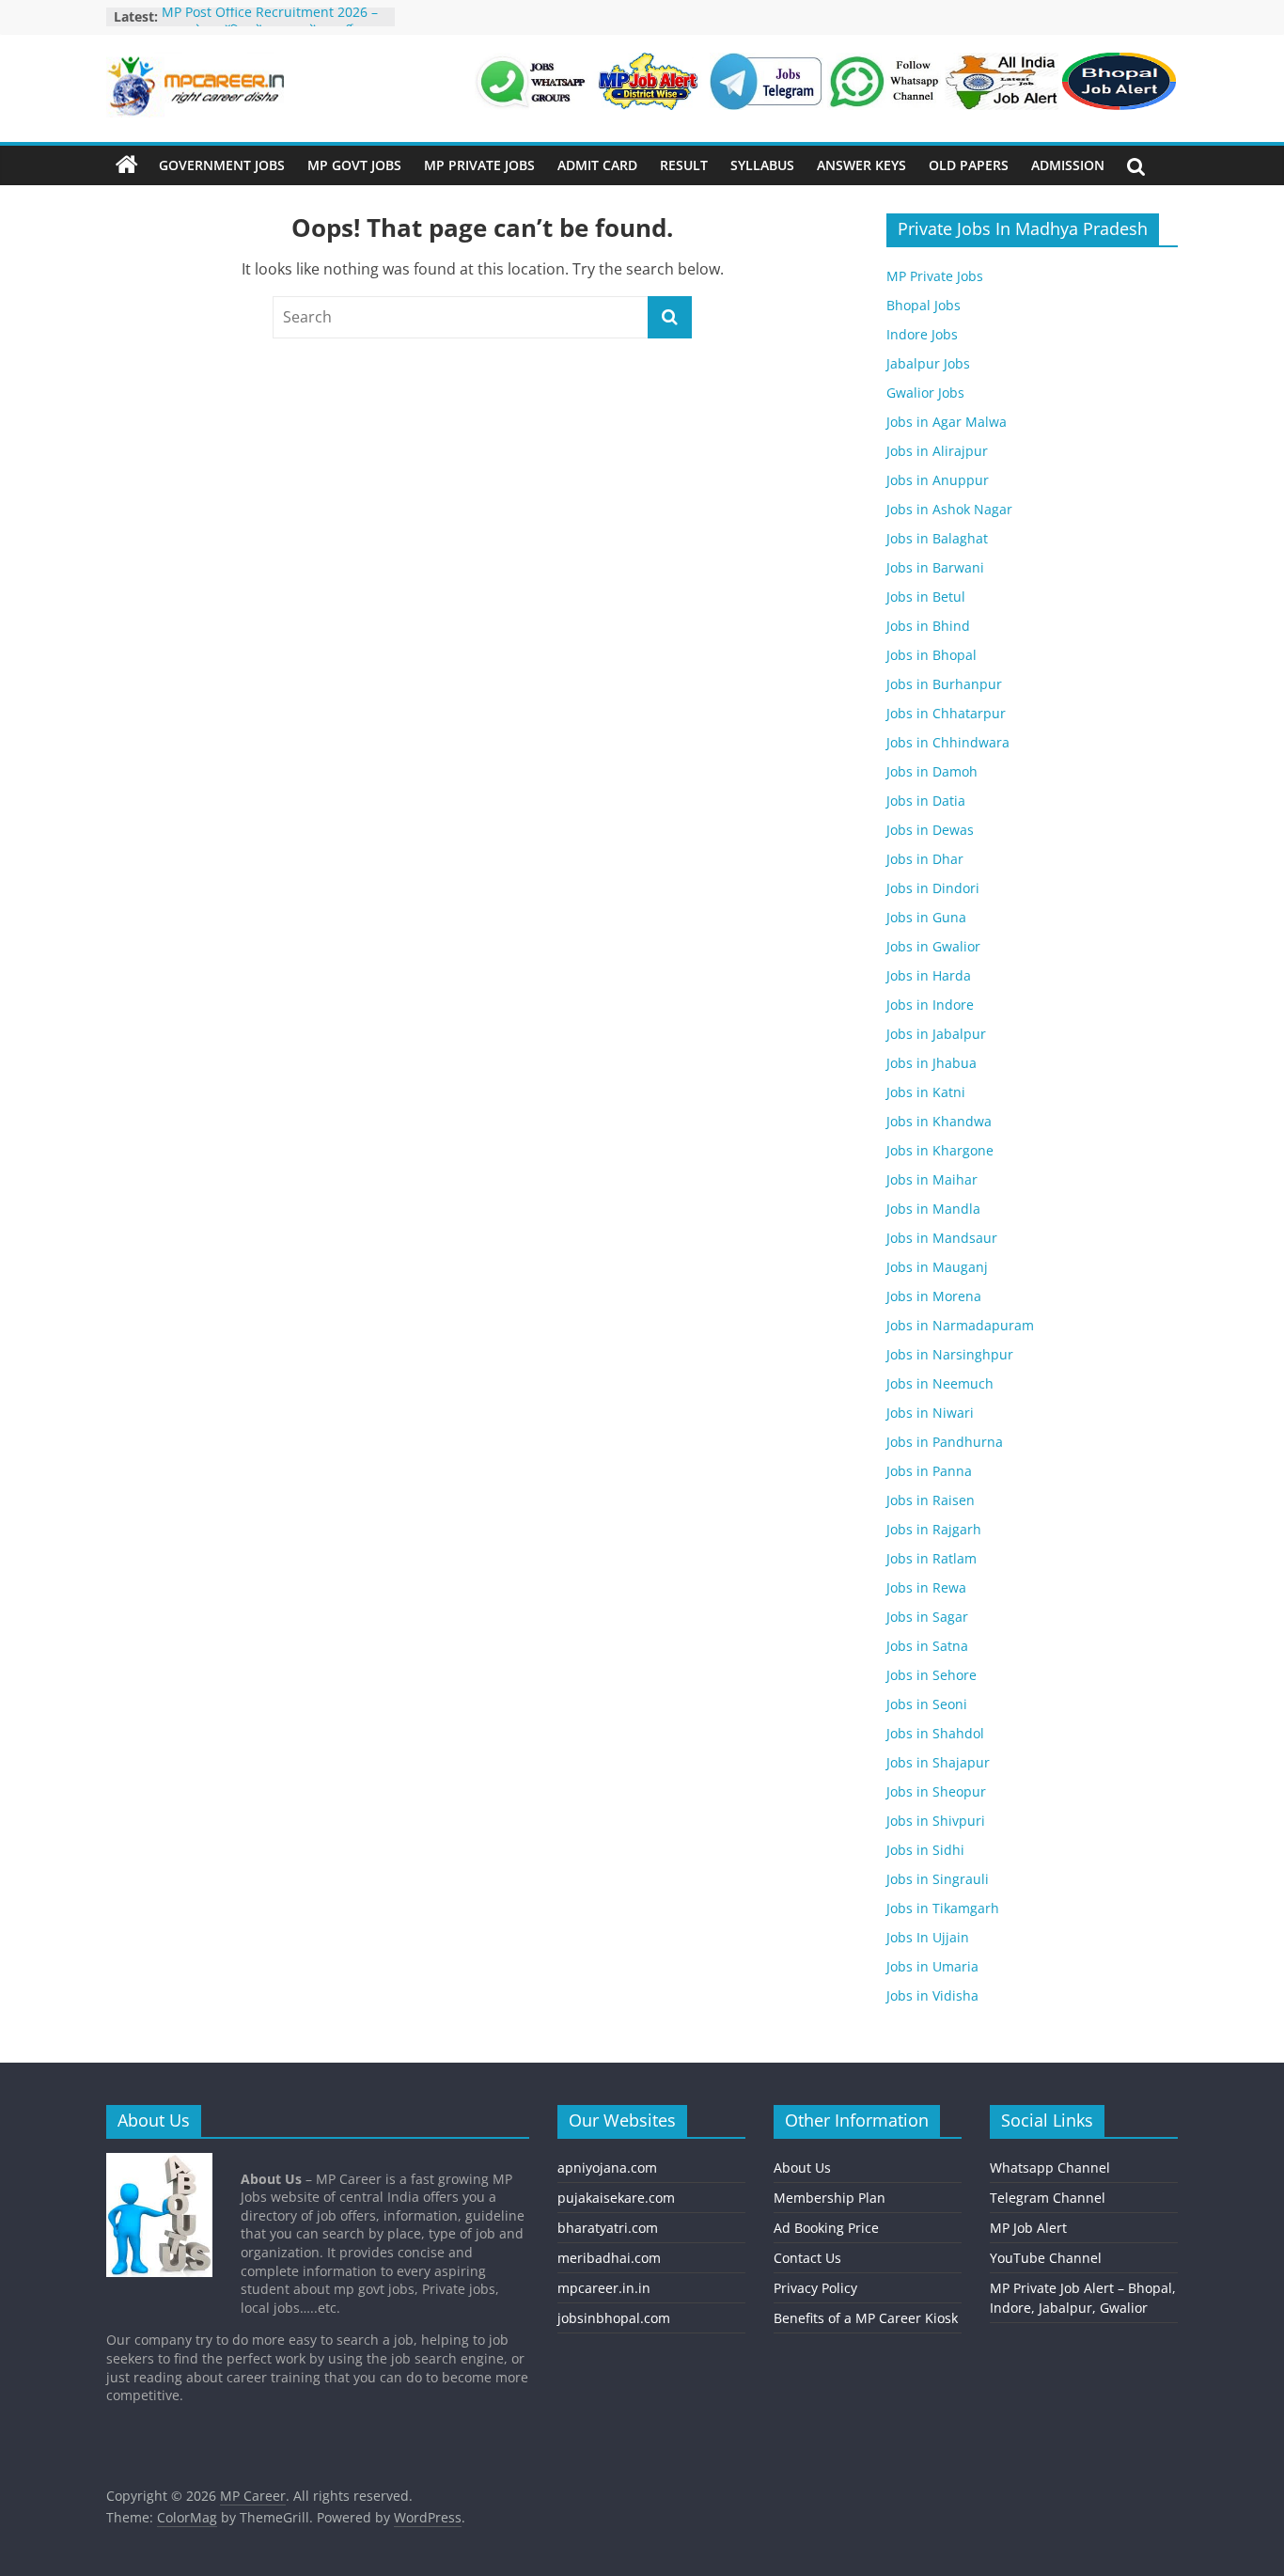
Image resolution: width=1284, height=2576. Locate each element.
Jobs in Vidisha (932, 1995)
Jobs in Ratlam (932, 1558)
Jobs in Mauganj (937, 1267)
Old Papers (969, 165)
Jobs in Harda (929, 975)
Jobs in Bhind (928, 626)
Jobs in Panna (929, 1471)
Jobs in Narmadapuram (960, 1325)
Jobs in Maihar (932, 1179)
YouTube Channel (1046, 2258)
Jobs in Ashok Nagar (949, 509)
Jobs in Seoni (927, 1704)
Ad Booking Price (826, 2228)
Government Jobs (222, 165)
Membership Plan (830, 2198)
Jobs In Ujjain (928, 1937)
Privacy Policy (815, 2288)
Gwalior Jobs (925, 393)
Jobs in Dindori (933, 888)
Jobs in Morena (934, 1296)
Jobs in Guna (926, 917)
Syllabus (762, 165)
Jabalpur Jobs (928, 363)
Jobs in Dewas (930, 830)
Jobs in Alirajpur (937, 451)
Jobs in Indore (930, 1005)
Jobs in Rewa (926, 1587)
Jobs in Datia (926, 801)
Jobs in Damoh (932, 771)
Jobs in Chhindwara (948, 742)
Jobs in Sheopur (936, 1791)
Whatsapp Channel (1050, 2168)
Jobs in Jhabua (932, 1063)
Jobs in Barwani (935, 567)
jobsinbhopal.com (614, 2318)
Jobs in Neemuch (940, 1383)
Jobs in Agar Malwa (947, 422)
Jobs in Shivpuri (936, 1821)
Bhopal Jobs (924, 305)
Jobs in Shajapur (938, 1762)
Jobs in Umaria (932, 1966)
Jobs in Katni (926, 1092)
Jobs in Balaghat (937, 538)
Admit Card (597, 165)
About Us (802, 2168)
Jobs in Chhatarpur (946, 713)
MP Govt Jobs (354, 165)
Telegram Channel (1048, 2198)
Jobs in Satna (927, 1646)
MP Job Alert (1028, 2228)
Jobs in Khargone (940, 1150)
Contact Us (807, 2258)
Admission (1068, 165)
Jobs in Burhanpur (944, 684)
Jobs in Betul (926, 597)
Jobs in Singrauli (938, 1879)
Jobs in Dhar (925, 859)
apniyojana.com (607, 2168)
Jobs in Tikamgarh (943, 1908)
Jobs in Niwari (930, 1413)
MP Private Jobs (479, 165)
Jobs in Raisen (931, 1500)
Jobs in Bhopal (932, 655)
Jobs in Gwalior (933, 946)
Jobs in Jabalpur (936, 1034)
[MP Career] (127, 165)
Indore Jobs (922, 334)
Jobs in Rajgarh (934, 1529)
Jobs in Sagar (927, 1617)
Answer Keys (861, 165)
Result (684, 165)
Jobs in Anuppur (938, 480)
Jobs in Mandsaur (942, 1238)
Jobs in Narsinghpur (950, 1354)
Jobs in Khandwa (939, 1121)
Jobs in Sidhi (925, 1850)
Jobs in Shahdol (935, 1733)
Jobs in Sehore (932, 1675)
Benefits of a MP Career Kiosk (866, 2318)
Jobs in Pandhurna (945, 1442)
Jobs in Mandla (933, 1209)
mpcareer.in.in (604, 2288)
